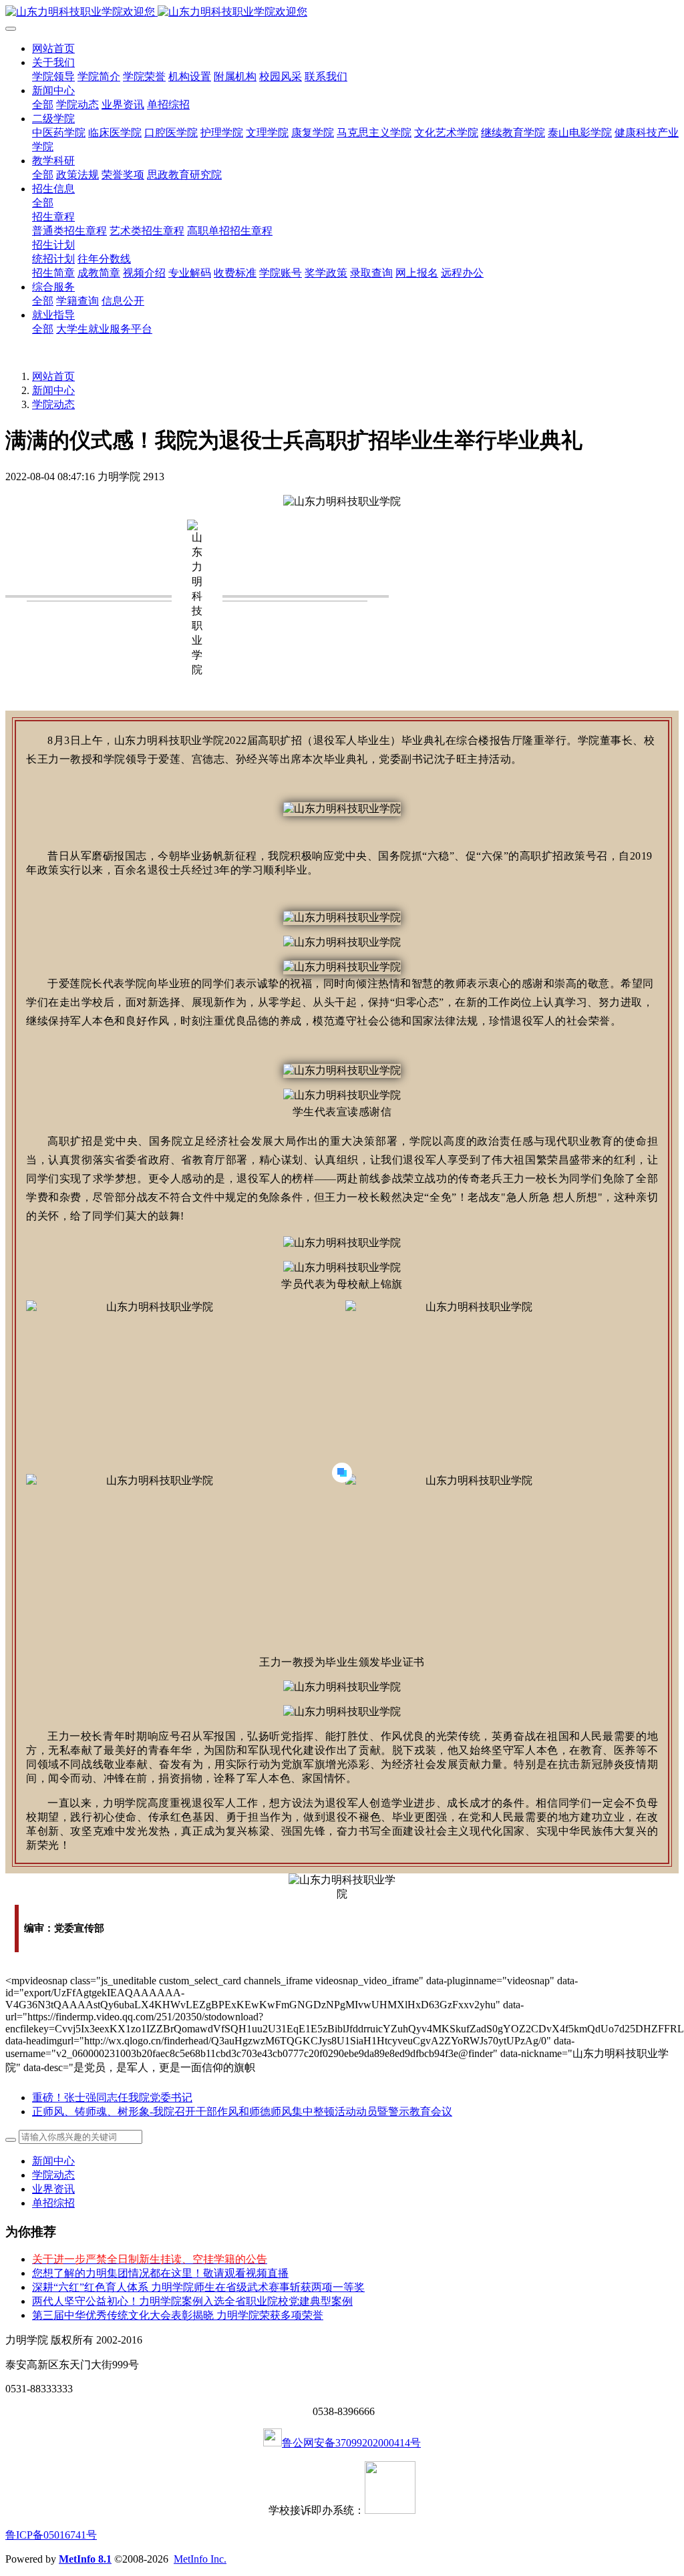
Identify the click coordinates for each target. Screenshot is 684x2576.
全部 (43, 105)
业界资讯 (53, 2189)
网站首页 (53, 48)
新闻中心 (53, 390)
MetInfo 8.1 (85, 2559)
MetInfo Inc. (200, 2559)
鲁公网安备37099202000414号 (351, 2443)
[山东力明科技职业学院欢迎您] (342, 12)
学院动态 (53, 404)
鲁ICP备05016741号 (51, 2535)
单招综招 (53, 2203)
